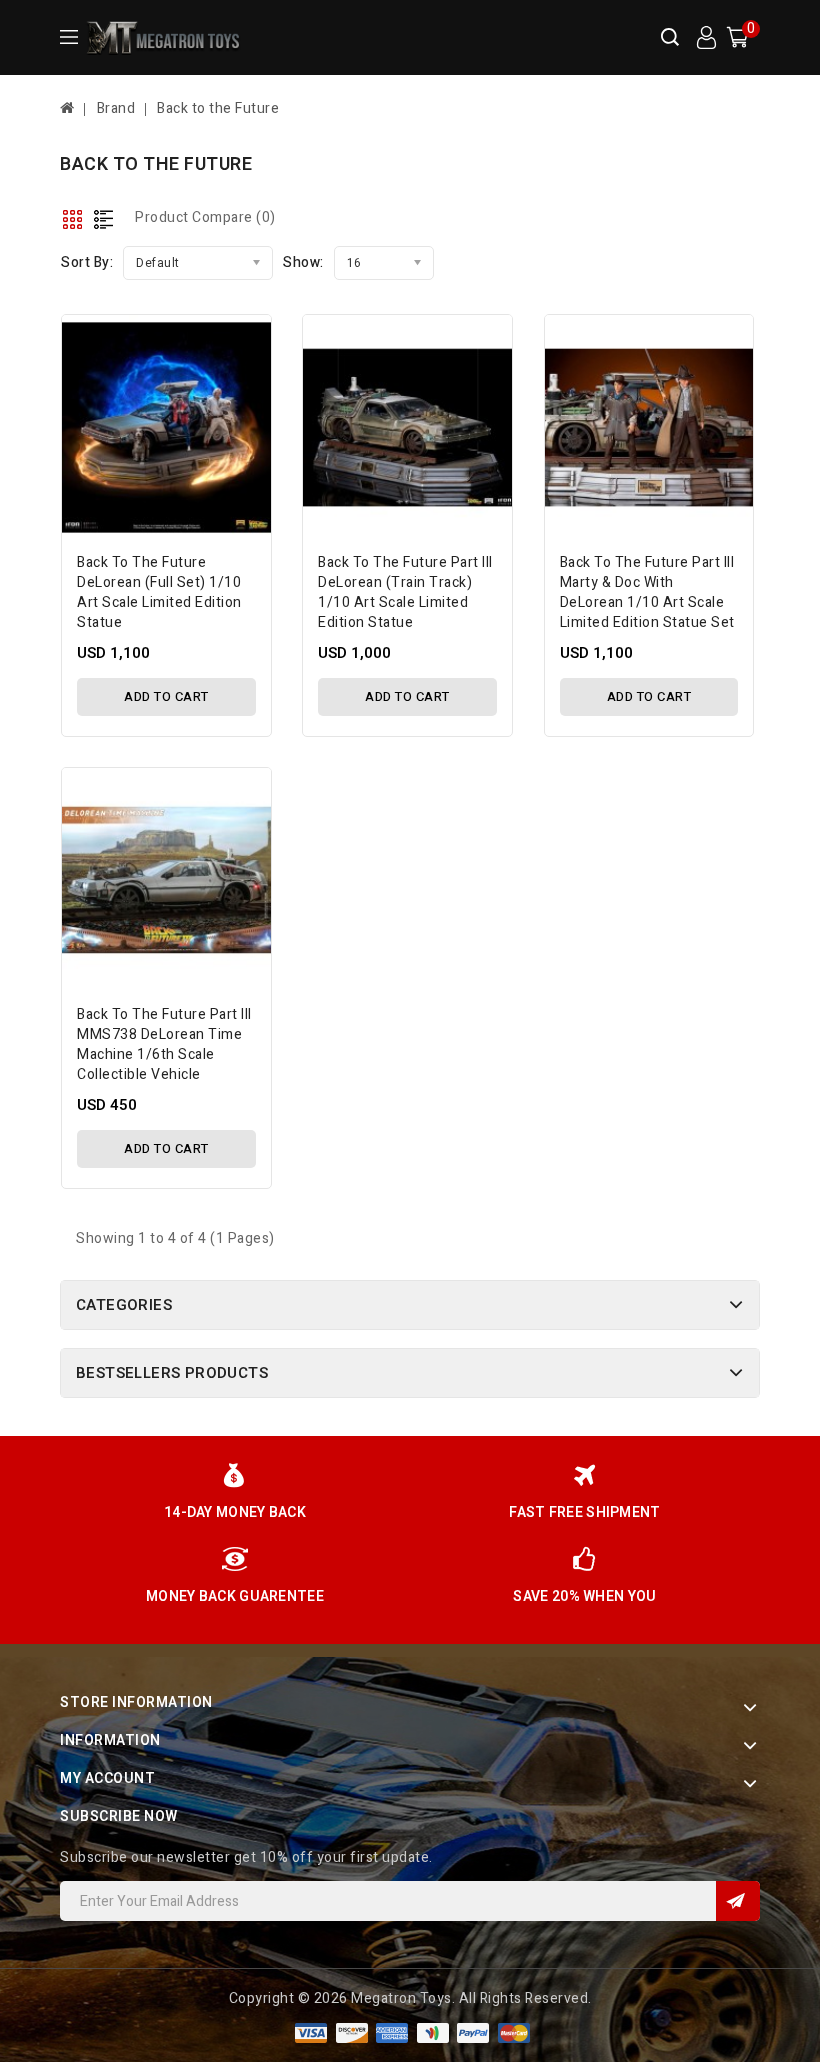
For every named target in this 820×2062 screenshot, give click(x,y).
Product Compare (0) (205, 217)
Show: (303, 262)
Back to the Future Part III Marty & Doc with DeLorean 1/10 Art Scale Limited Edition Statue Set (647, 592)
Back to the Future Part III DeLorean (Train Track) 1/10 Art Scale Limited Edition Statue (405, 592)
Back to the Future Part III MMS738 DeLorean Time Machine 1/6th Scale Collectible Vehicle (164, 1044)
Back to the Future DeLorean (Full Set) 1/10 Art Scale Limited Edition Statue (159, 592)
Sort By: (87, 262)
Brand (116, 108)
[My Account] (706, 38)
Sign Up (738, 1901)
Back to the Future (218, 108)
